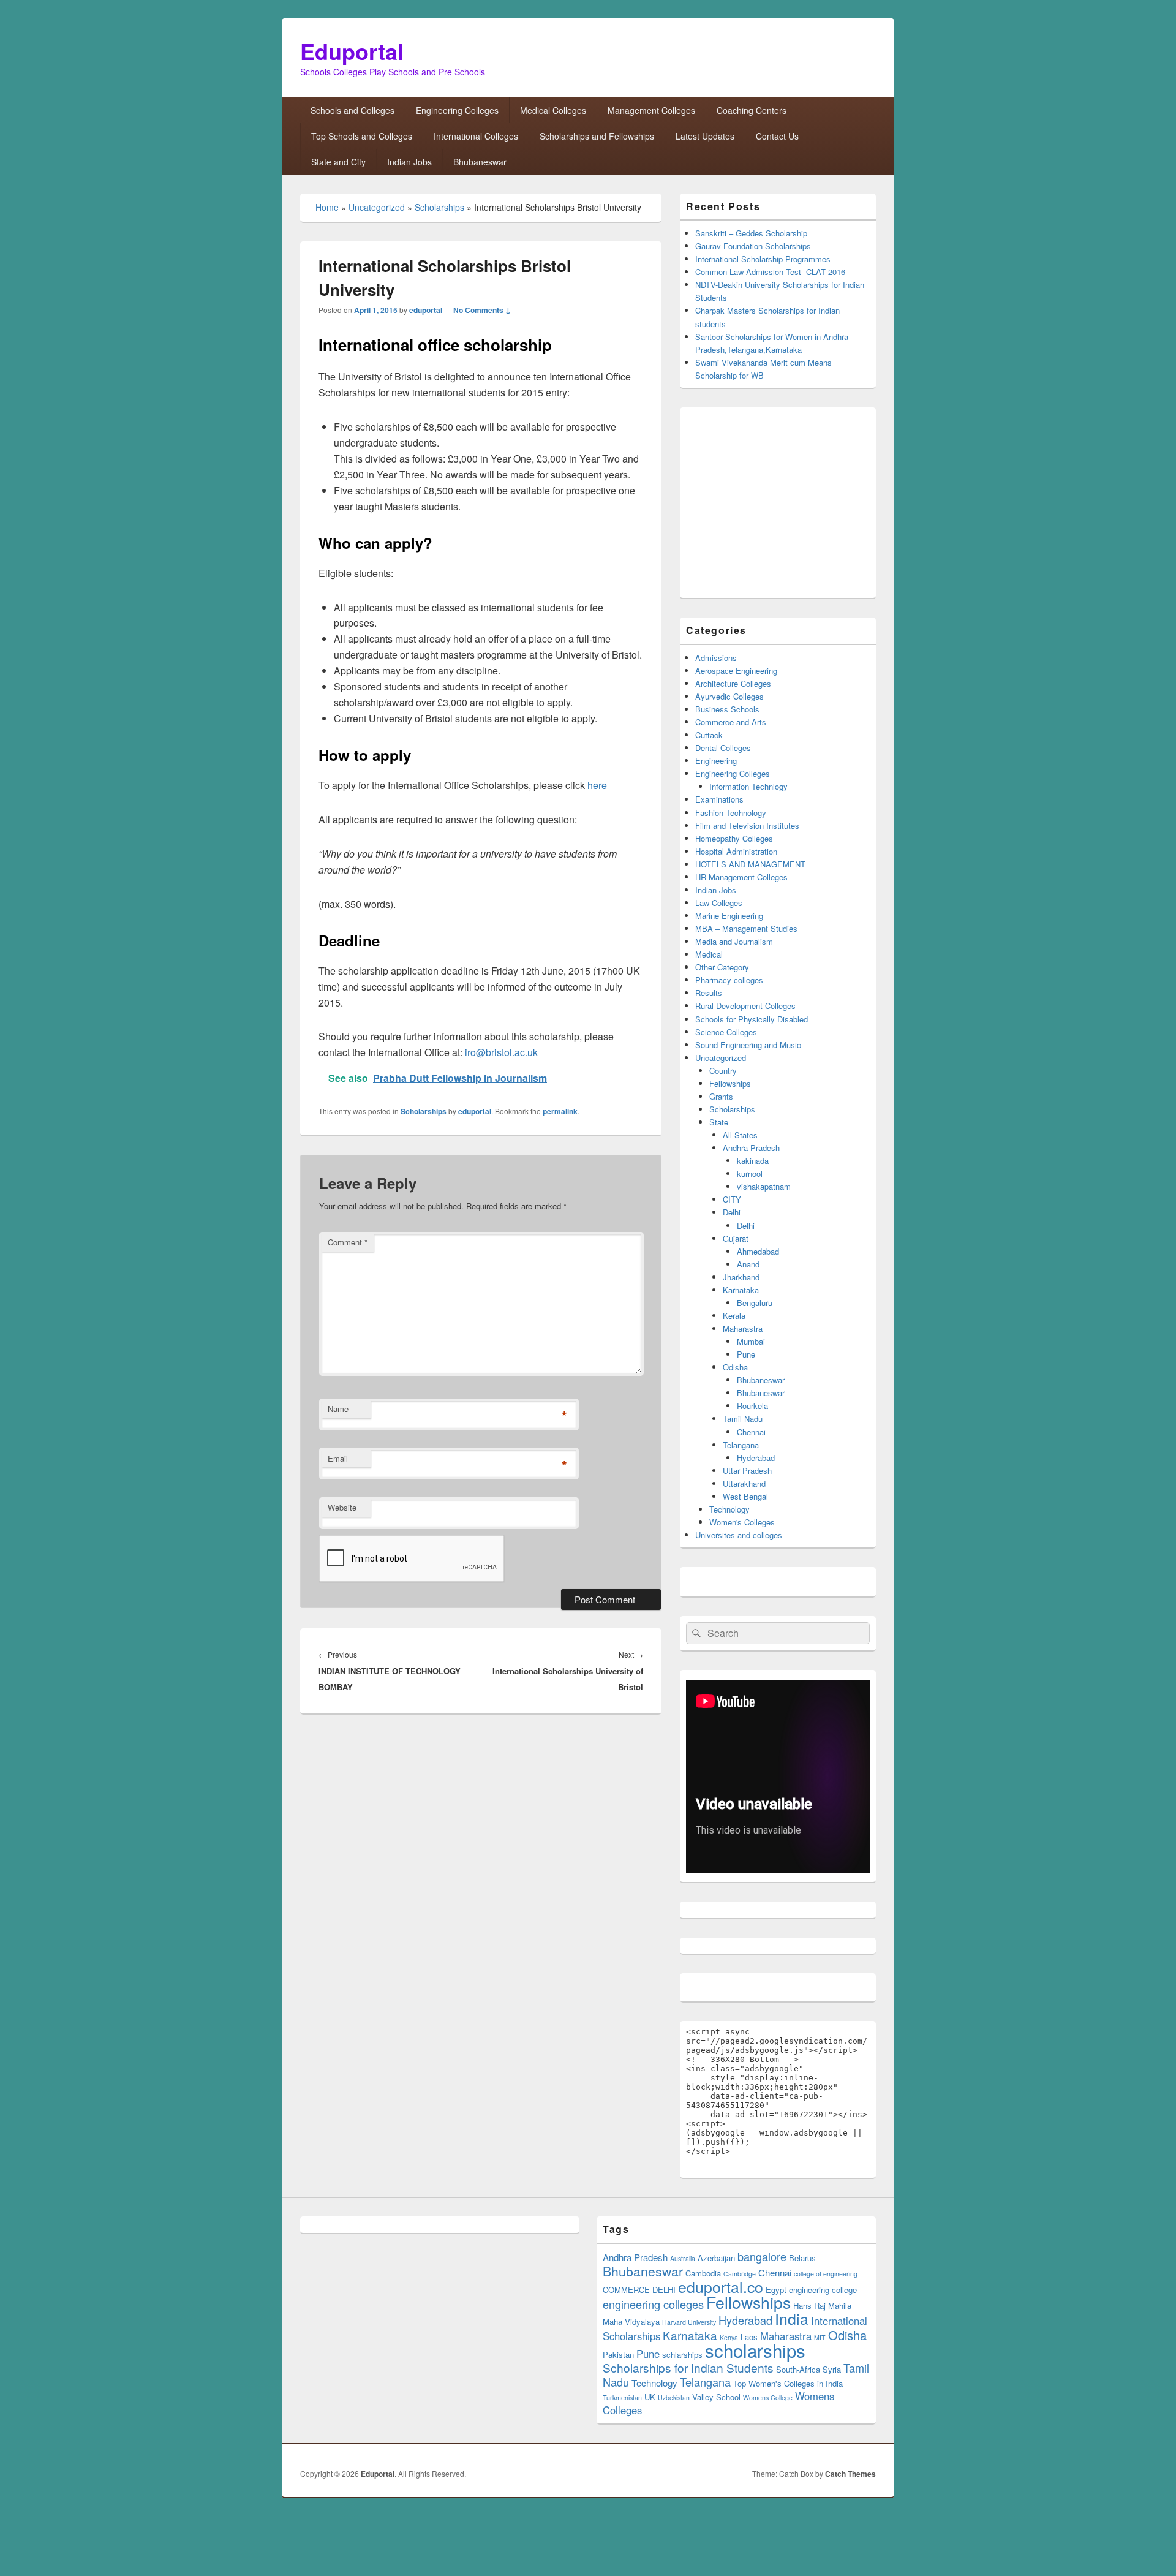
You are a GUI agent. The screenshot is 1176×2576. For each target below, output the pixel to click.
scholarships (755, 2350)
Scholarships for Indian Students (688, 2367)
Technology (729, 1509)
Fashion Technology (731, 813)
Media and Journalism (734, 941)
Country (723, 1071)
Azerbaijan (716, 2258)
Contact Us (777, 136)
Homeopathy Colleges (734, 838)
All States (740, 1135)
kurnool (750, 1173)
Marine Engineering (729, 916)
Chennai (751, 1432)
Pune (746, 1354)
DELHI (664, 2290)
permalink (560, 1111)
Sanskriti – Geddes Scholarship (751, 233)
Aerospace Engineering (736, 670)
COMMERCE (626, 2290)
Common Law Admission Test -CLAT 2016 (770, 272)
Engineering (716, 761)
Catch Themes (850, 2474)
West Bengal (745, 1496)
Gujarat (736, 1238)
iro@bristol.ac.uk (501, 1052)
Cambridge (740, 2274)
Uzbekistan (674, 2397)
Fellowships (730, 1083)
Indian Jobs (409, 162)
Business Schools (727, 709)
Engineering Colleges (457, 110)
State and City (338, 162)
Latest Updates (705, 136)
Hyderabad (756, 1458)
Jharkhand (741, 1277)
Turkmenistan (622, 2397)
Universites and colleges (739, 1535)
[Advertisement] (789, 503)
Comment (348, 1242)
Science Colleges (726, 1032)
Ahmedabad (758, 1251)
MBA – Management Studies (746, 928)
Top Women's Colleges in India (788, 2383)
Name (338, 1409)
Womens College (768, 2397)
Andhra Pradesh (751, 1148)
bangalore (762, 2256)
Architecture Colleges (733, 683)
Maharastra (743, 1328)
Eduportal (352, 51)
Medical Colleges (553, 110)
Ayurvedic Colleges (729, 696)
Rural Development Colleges (745, 1006)
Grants (721, 1096)
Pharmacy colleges (729, 980)
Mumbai (751, 1341)
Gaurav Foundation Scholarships (753, 246)
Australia (683, 2258)
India (792, 2318)
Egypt (776, 2290)
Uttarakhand (744, 1483)
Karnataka (741, 1290)
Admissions (716, 658)
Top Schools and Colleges (362, 136)
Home (327, 207)
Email (338, 1458)
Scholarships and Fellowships (597, 136)
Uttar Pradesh (747, 1471)
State (719, 1122)
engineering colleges (653, 2304)
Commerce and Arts (731, 722)
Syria (832, 2369)
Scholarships (439, 207)
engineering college (823, 2290)
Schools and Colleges (352, 110)
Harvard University (689, 2322)
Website (342, 1507)
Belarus (802, 2258)
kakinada (753, 1161)
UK (650, 2397)
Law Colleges (719, 903)
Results (709, 993)
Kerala (734, 1316)
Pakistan (618, 2355)
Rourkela (752, 1406)
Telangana (741, 1445)
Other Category (722, 967)
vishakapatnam (764, 1186)
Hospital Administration (736, 851)
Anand (748, 1264)
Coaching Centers (752, 110)
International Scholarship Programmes (763, 259)
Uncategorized (377, 207)
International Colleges (476, 136)
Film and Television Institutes (747, 825)
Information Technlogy (748, 786)
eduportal (426, 310)
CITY (732, 1199)
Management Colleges (651, 110)
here (597, 785)
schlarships (682, 2355)
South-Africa (798, 2369)
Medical (709, 954)
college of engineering (826, 2274)
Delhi (732, 1212)
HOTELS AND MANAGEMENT (750, 864)
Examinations (719, 799)
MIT (820, 2337)
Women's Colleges (742, 1522)
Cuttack (709, 735)
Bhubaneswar (480, 162)
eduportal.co (721, 2286)
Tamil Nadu (743, 1418)
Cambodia (703, 2273)
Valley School (716, 2397)
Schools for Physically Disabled (752, 1019)
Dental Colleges (723, 748)
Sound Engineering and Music (748, 1045)
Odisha (735, 1367)
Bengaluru (755, 1303)
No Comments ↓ (482, 310)
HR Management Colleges (741, 877)
